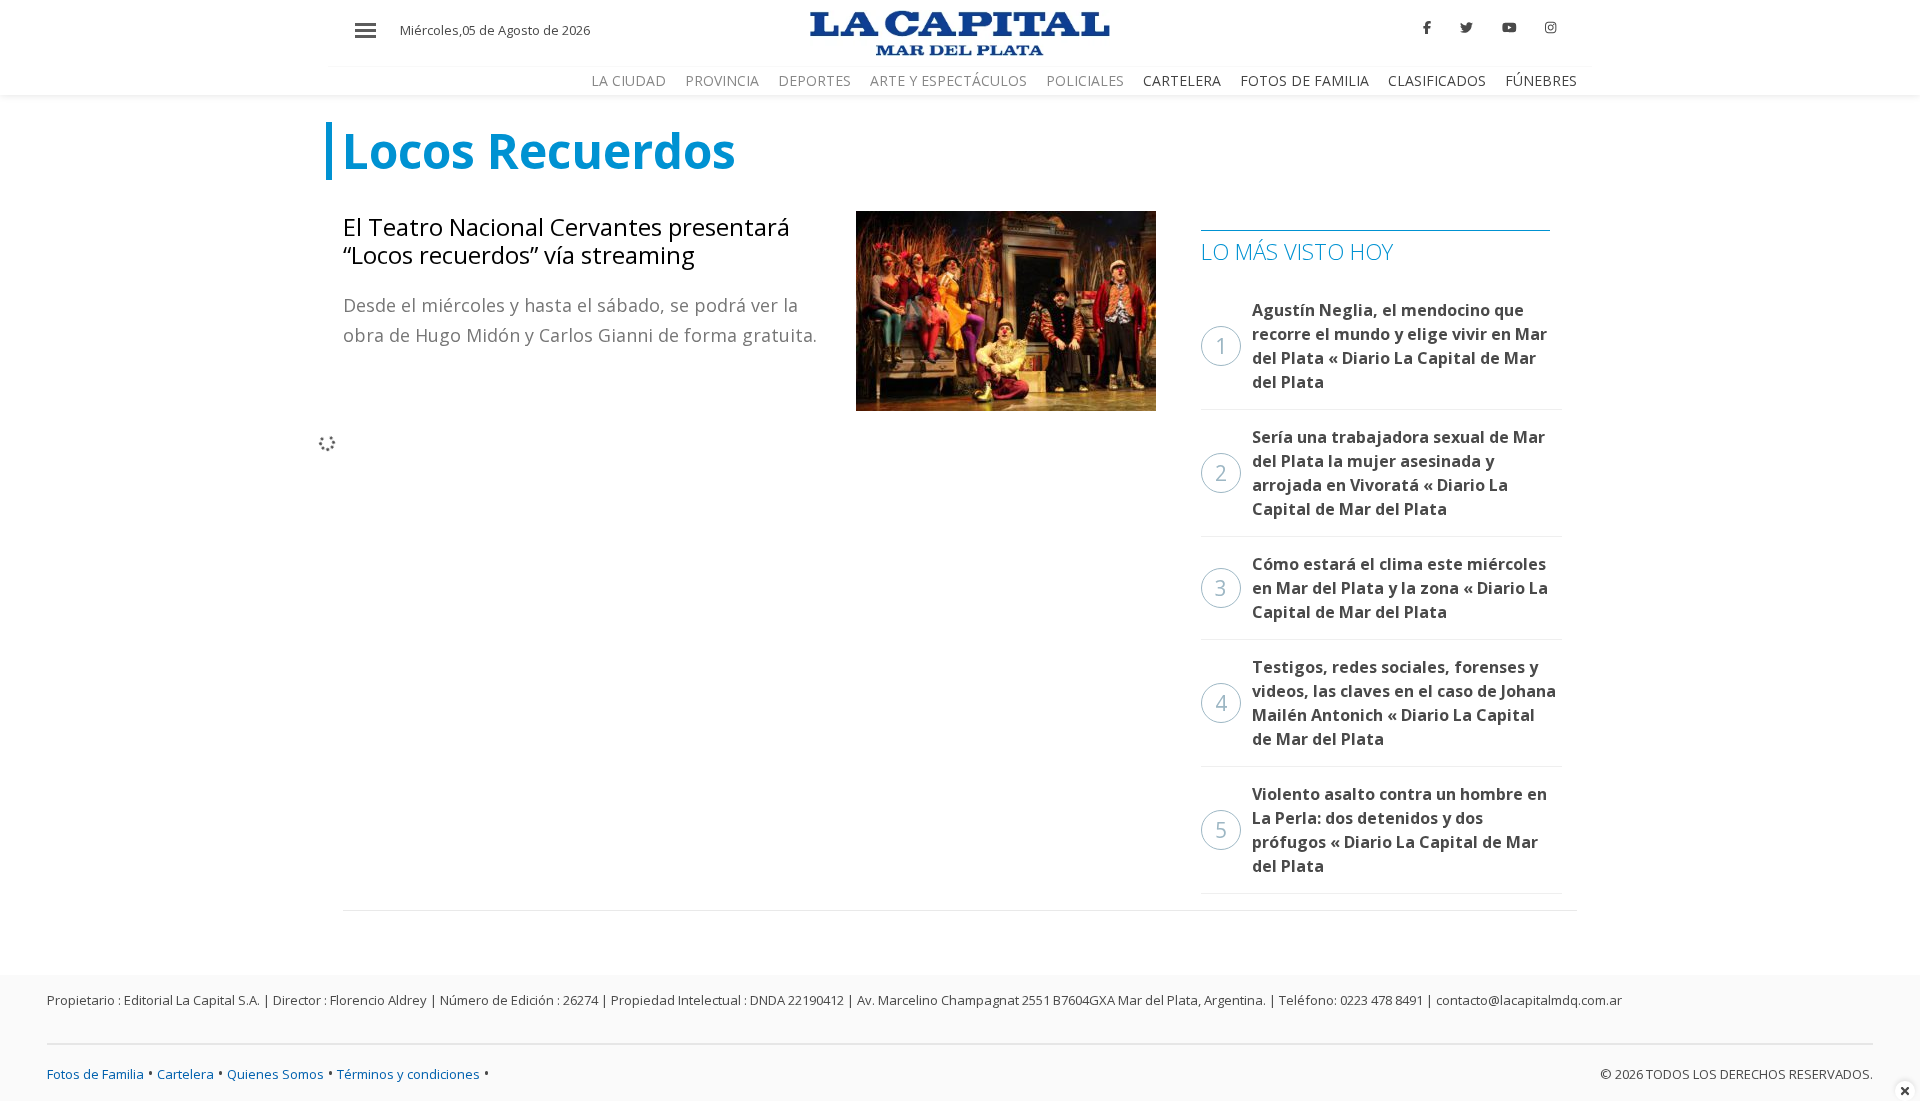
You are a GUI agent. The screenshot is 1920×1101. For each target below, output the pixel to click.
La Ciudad (628, 80)
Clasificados (1437, 80)
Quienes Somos (275, 1074)
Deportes (814, 80)
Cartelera (1182, 80)
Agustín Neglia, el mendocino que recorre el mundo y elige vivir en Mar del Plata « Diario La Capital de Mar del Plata (1381, 346)
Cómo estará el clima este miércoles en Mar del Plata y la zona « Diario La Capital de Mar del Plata (1381, 588)
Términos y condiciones (408, 1074)
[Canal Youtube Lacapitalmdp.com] (1509, 28)
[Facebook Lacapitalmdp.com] (1428, 28)
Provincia (722, 80)
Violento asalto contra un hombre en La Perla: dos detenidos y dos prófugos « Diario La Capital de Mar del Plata (1381, 830)
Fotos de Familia (1304, 80)
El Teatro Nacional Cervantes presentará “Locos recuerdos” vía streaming (566, 241)
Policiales (1085, 80)
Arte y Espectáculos (948, 80)
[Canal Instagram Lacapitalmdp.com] (1550, 28)
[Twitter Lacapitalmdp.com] (1466, 28)
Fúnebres (1541, 80)
